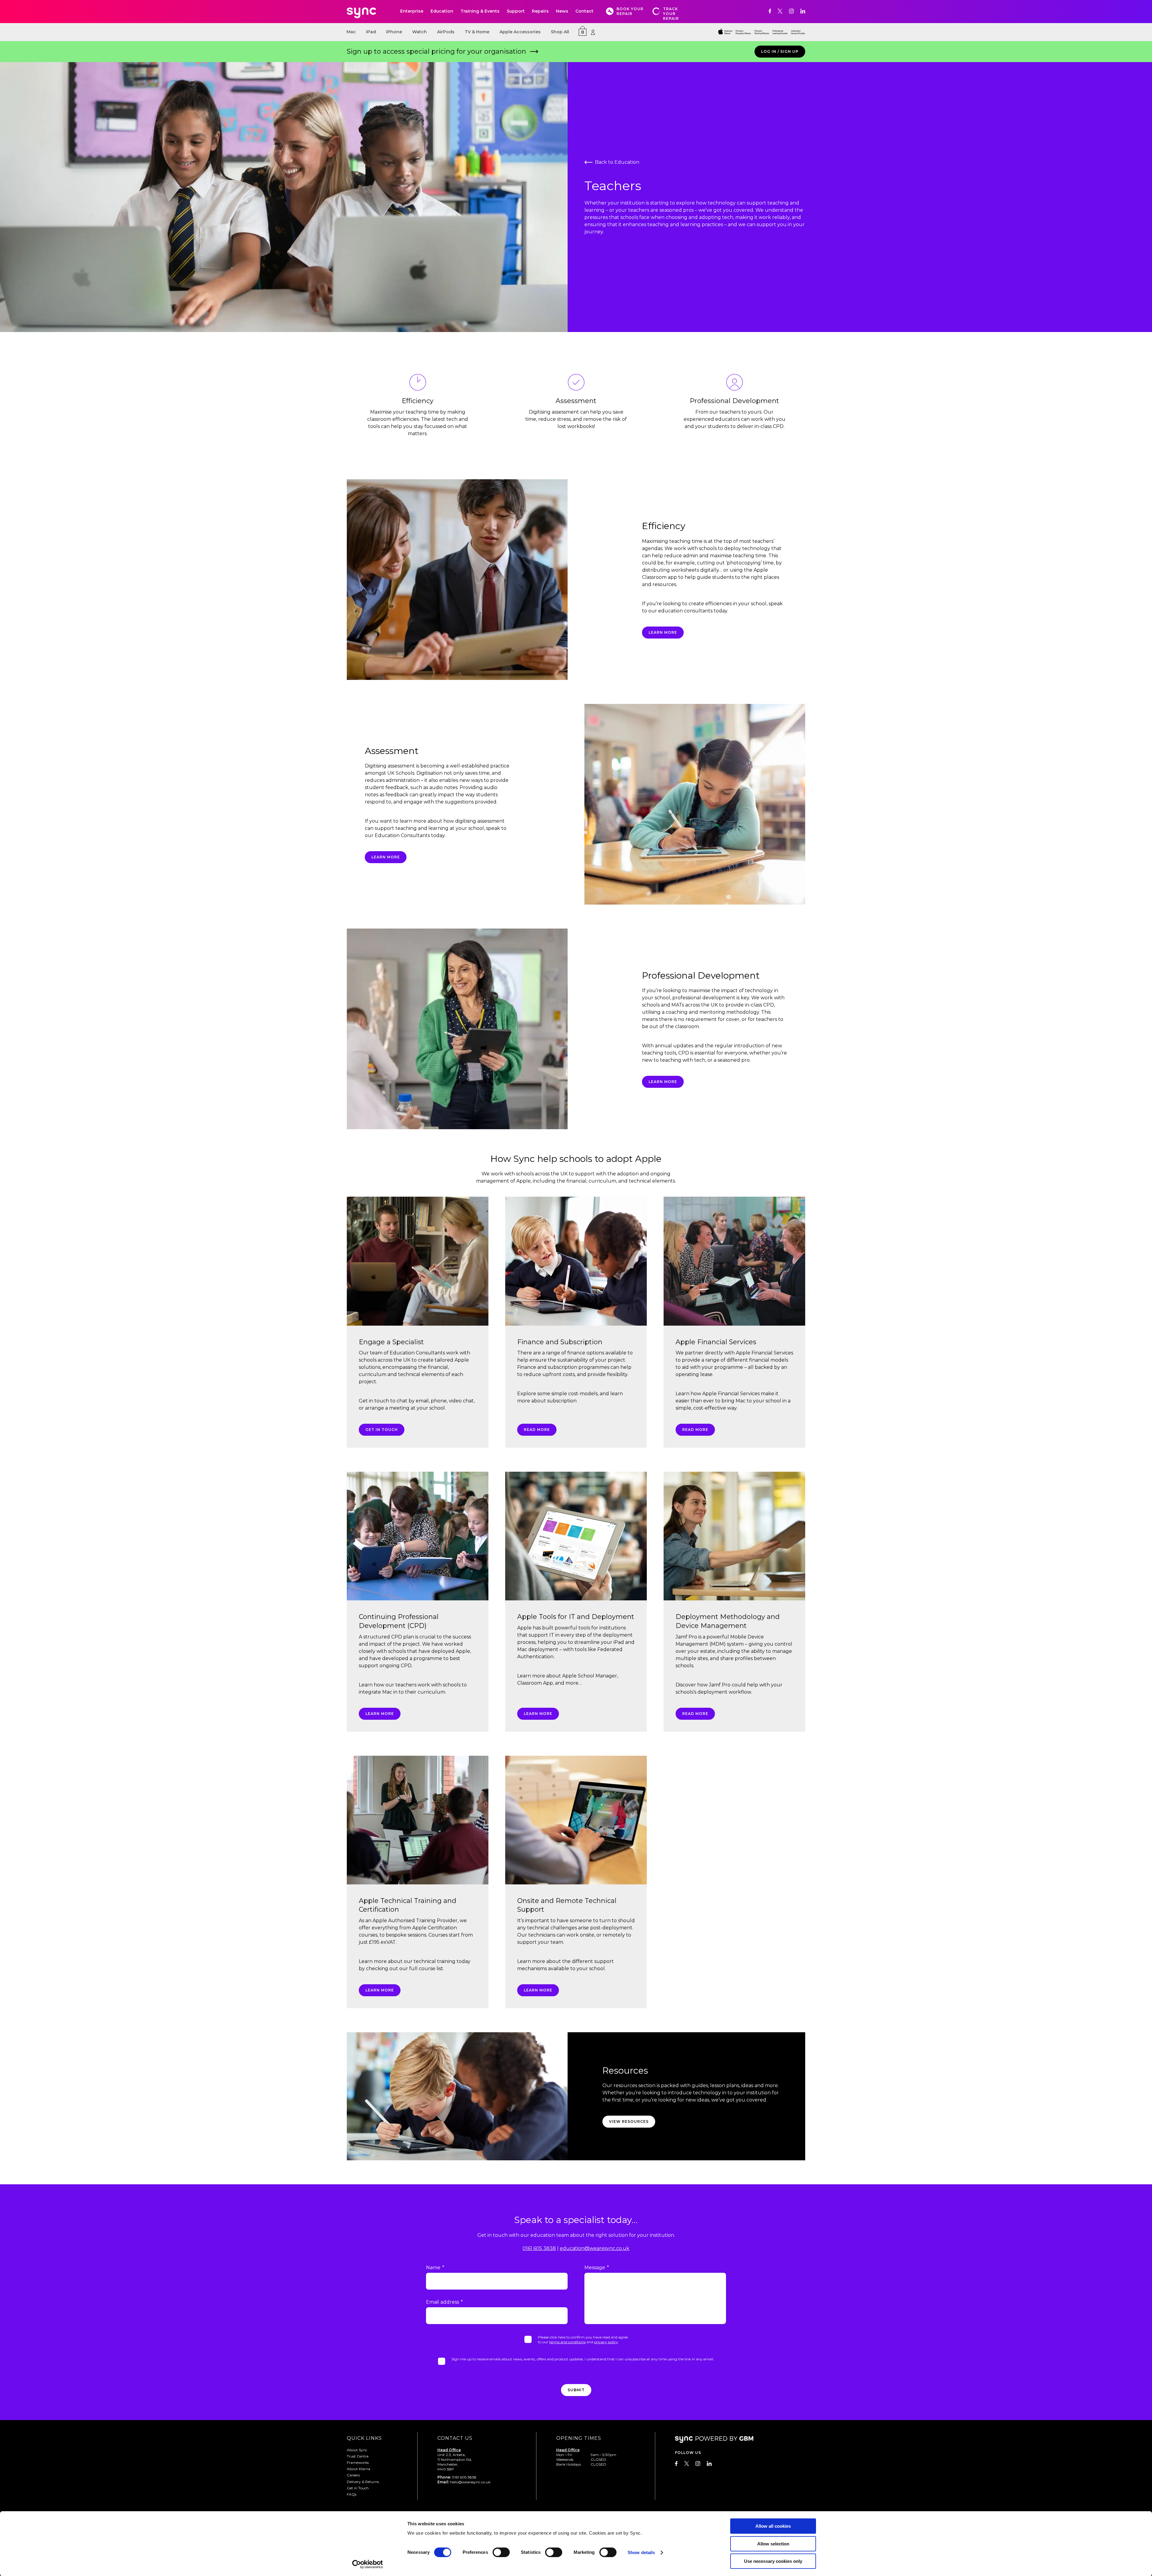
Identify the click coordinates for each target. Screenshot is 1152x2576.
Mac (351, 32)
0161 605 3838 (539, 2248)
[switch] (501, 2552)
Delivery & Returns (363, 2482)
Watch (420, 32)
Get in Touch (382, 1430)
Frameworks (358, 2462)
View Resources (629, 2121)
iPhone (394, 32)
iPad (371, 32)
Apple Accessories (520, 32)
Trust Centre (358, 2456)
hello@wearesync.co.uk (470, 2482)
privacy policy (606, 2342)
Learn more (663, 632)
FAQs (352, 2494)
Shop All (560, 32)
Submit (576, 2390)
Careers (353, 2475)
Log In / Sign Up (780, 51)
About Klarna (358, 2469)
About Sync (357, 2450)
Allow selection (773, 2544)
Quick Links (364, 2438)
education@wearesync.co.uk (595, 2248)
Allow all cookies (773, 2526)
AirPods (446, 32)
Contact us (455, 2438)
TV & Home (477, 32)
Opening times (579, 2438)
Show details (641, 2552)
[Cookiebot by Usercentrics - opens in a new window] (368, 2564)
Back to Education (617, 162)
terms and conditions (567, 2342)
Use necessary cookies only (773, 2561)
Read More (537, 1430)
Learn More (663, 1082)
